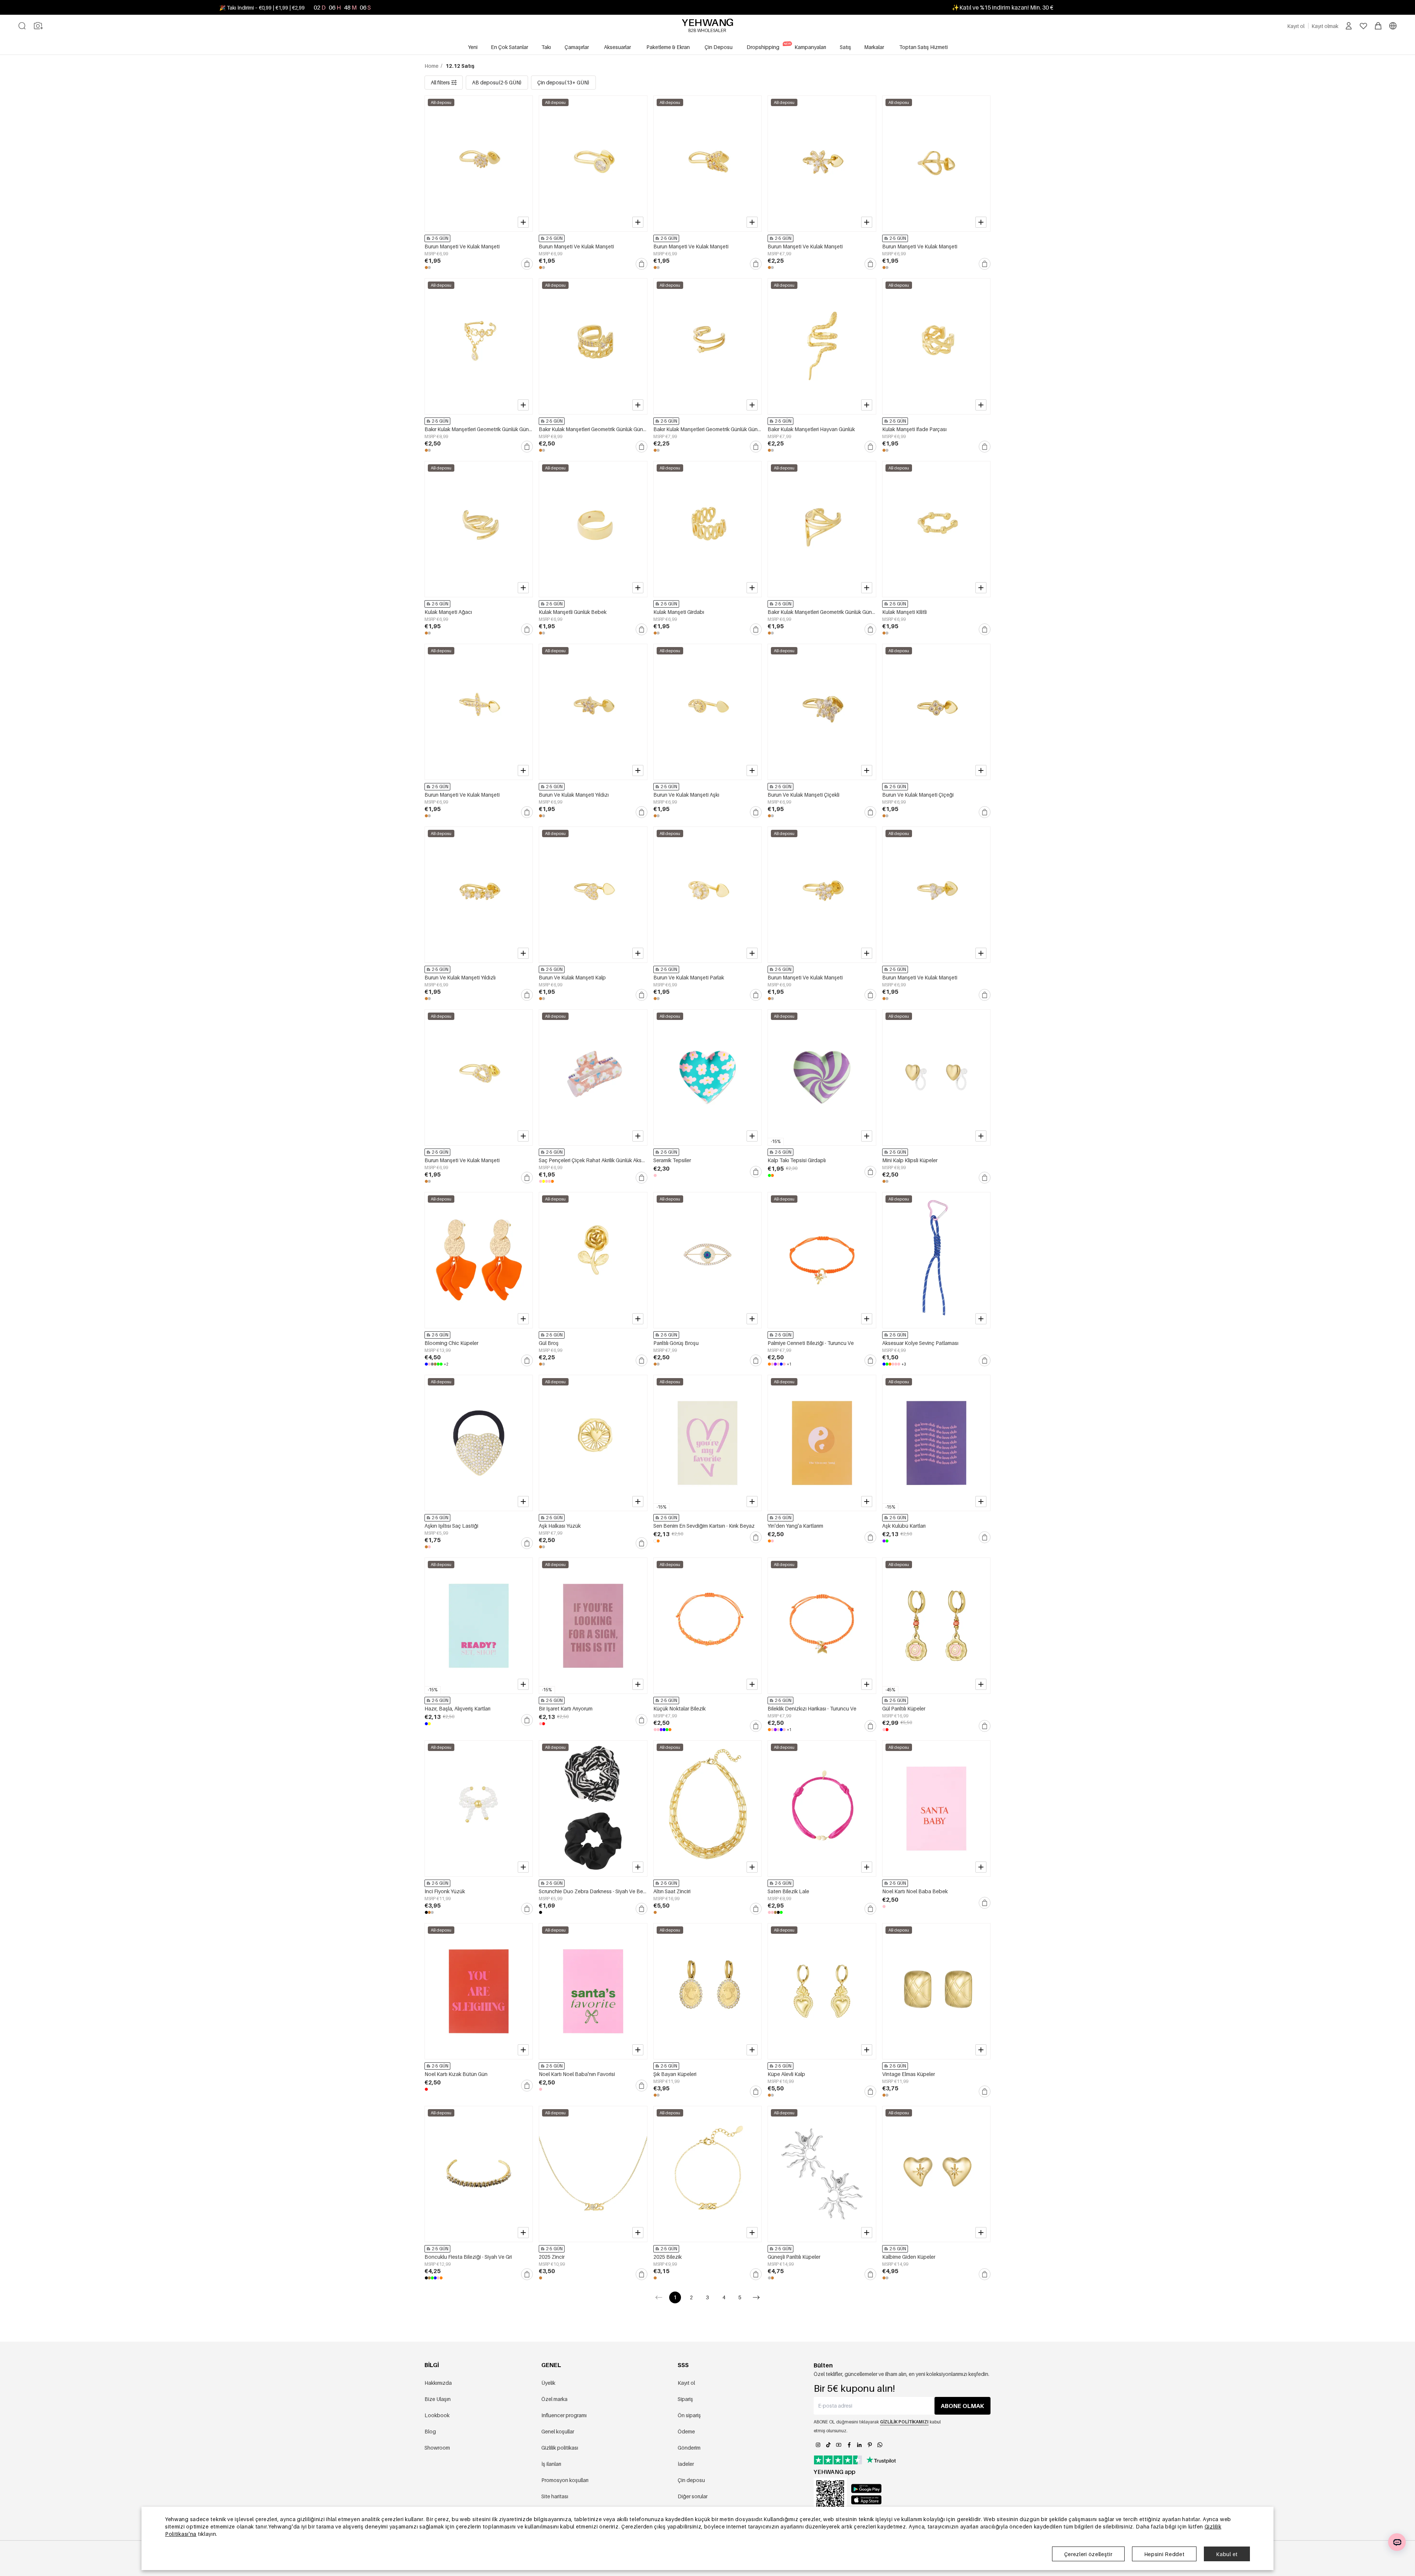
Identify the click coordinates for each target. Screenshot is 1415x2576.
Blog (430, 2431)
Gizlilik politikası (560, 2448)
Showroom (437, 2448)
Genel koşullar (558, 2431)
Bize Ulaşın (438, 2399)
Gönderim (689, 2448)
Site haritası (555, 2496)
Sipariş (685, 2399)
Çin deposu (691, 2480)
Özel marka (554, 2399)
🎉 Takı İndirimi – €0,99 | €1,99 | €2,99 (262, 8)
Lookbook (437, 2415)
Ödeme (686, 2431)
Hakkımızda (438, 2383)
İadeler (686, 2464)
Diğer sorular (693, 2496)
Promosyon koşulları (565, 2480)
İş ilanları (551, 2464)
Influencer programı (564, 2415)
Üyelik (548, 2383)
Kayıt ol (686, 2383)
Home (432, 66)
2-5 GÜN (440, 238)
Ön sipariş (689, 2415)
